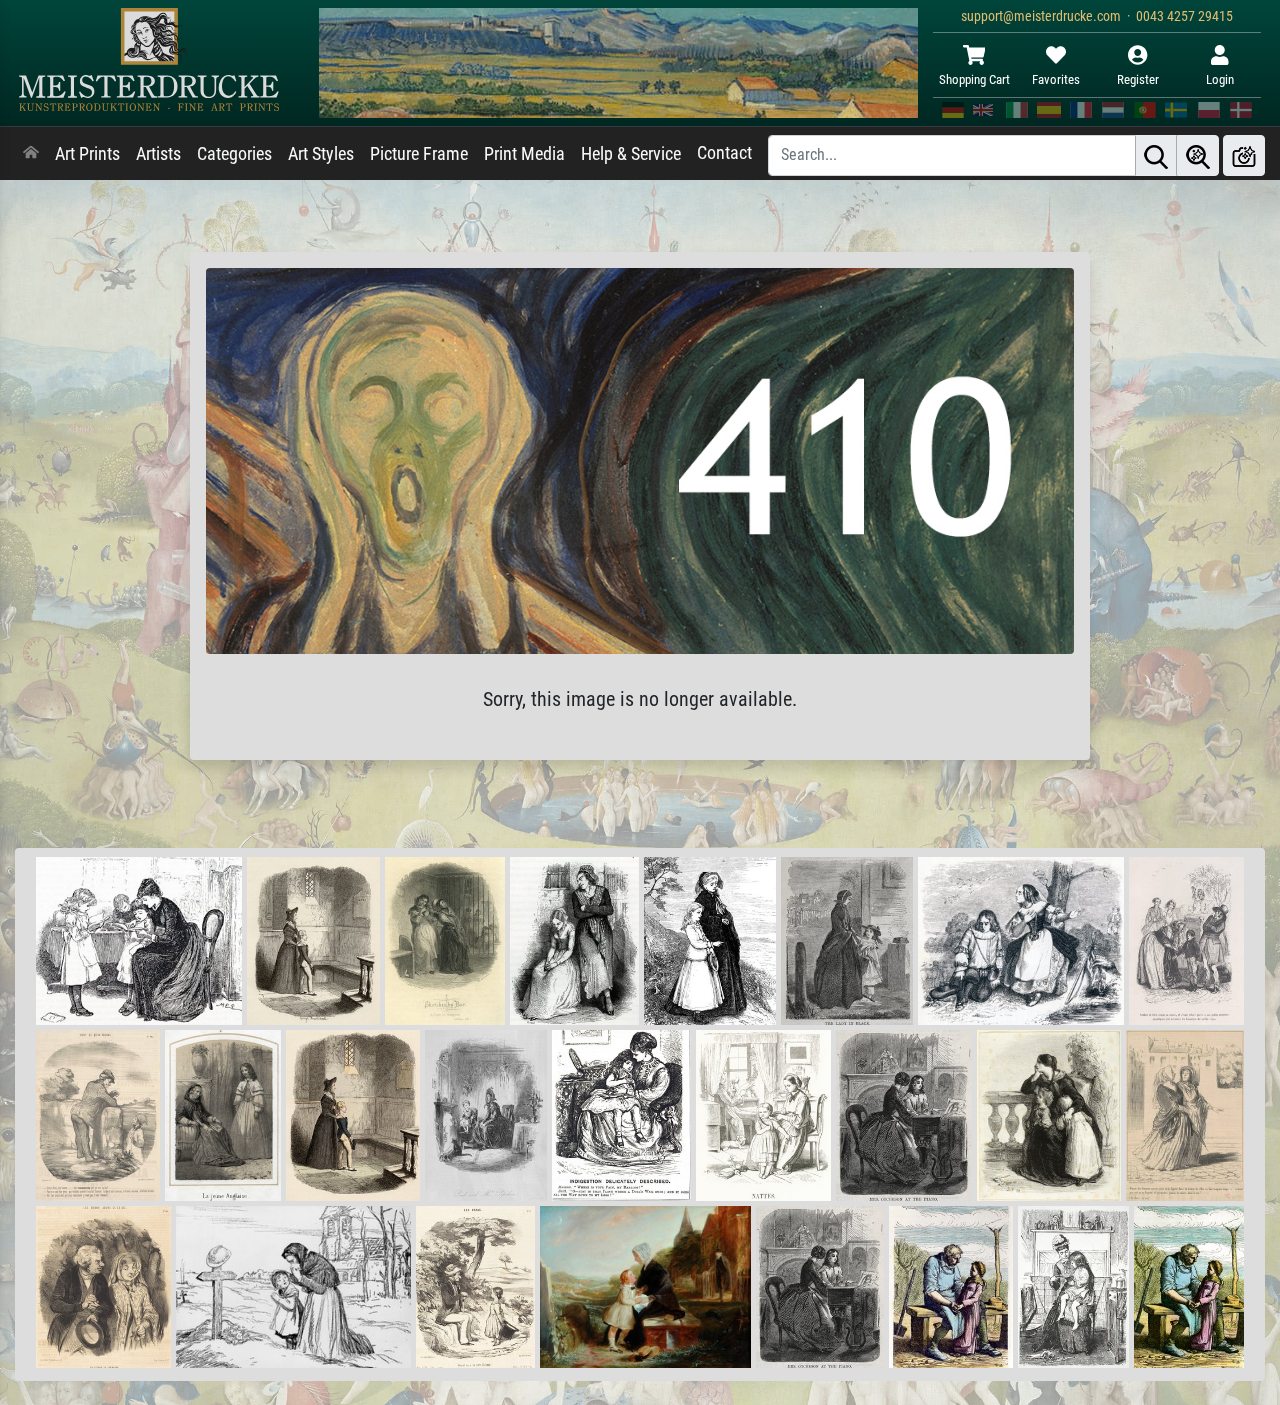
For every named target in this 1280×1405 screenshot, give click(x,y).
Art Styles (321, 154)
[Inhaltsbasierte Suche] (1198, 155)
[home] (31, 154)
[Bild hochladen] (1244, 155)
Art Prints (87, 154)
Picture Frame (419, 154)
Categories (234, 154)
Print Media (524, 154)
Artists (158, 154)
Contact (724, 153)
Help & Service (631, 154)
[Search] (1156, 155)
